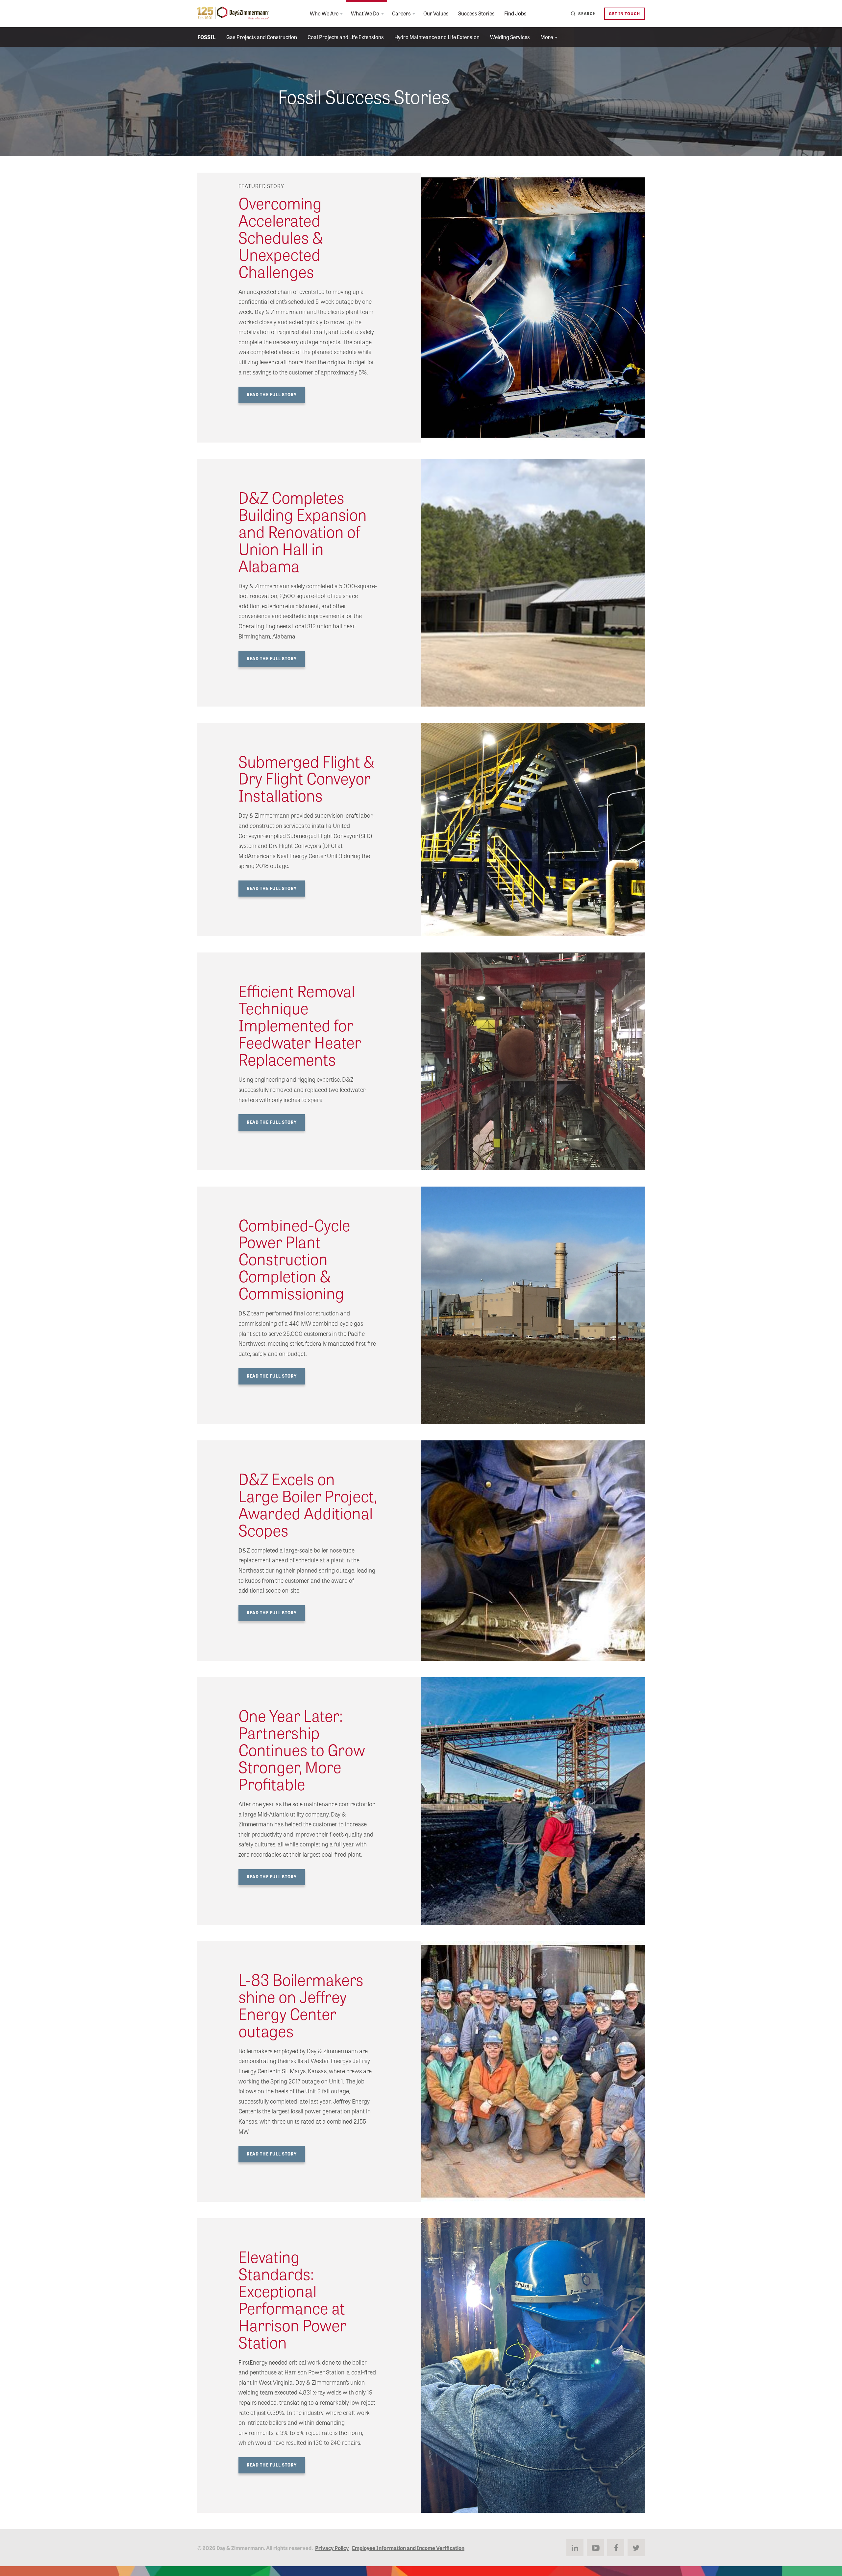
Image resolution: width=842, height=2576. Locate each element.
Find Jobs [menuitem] (515, 13)
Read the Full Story (272, 394)
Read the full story (272, 658)
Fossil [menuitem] (207, 37)
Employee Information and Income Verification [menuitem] (408, 2548)
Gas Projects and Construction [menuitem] (262, 37)
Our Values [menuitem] (436, 13)
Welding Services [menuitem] (510, 37)
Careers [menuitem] (401, 13)
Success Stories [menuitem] (476, 13)
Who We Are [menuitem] (324, 13)
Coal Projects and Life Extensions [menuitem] (346, 37)
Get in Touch (624, 13)
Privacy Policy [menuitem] (332, 2548)
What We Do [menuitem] (365, 13)
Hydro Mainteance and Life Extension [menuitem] (437, 37)
